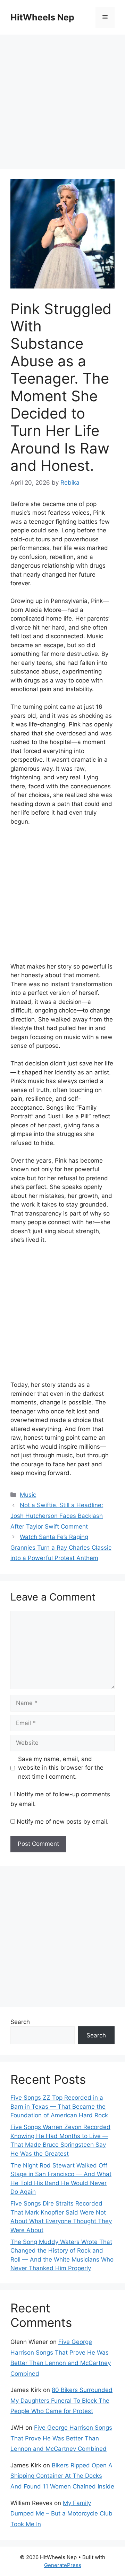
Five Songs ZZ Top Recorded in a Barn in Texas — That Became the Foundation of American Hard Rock (59, 2106)
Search (20, 2022)
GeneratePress (63, 2565)
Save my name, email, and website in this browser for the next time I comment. (61, 1768)
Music (28, 1495)
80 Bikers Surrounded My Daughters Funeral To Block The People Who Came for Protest (61, 2400)
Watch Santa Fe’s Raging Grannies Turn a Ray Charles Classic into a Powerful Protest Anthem (61, 1547)
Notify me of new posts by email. (63, 1822)
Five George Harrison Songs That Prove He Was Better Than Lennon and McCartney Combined (61, 2438)
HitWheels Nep (42, 17)
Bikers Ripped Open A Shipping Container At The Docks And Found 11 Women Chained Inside (62, 2476)
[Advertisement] (62, 104)
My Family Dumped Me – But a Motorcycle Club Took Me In (61, 2514)
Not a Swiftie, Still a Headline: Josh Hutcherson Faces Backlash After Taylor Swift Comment (57, 1516)
